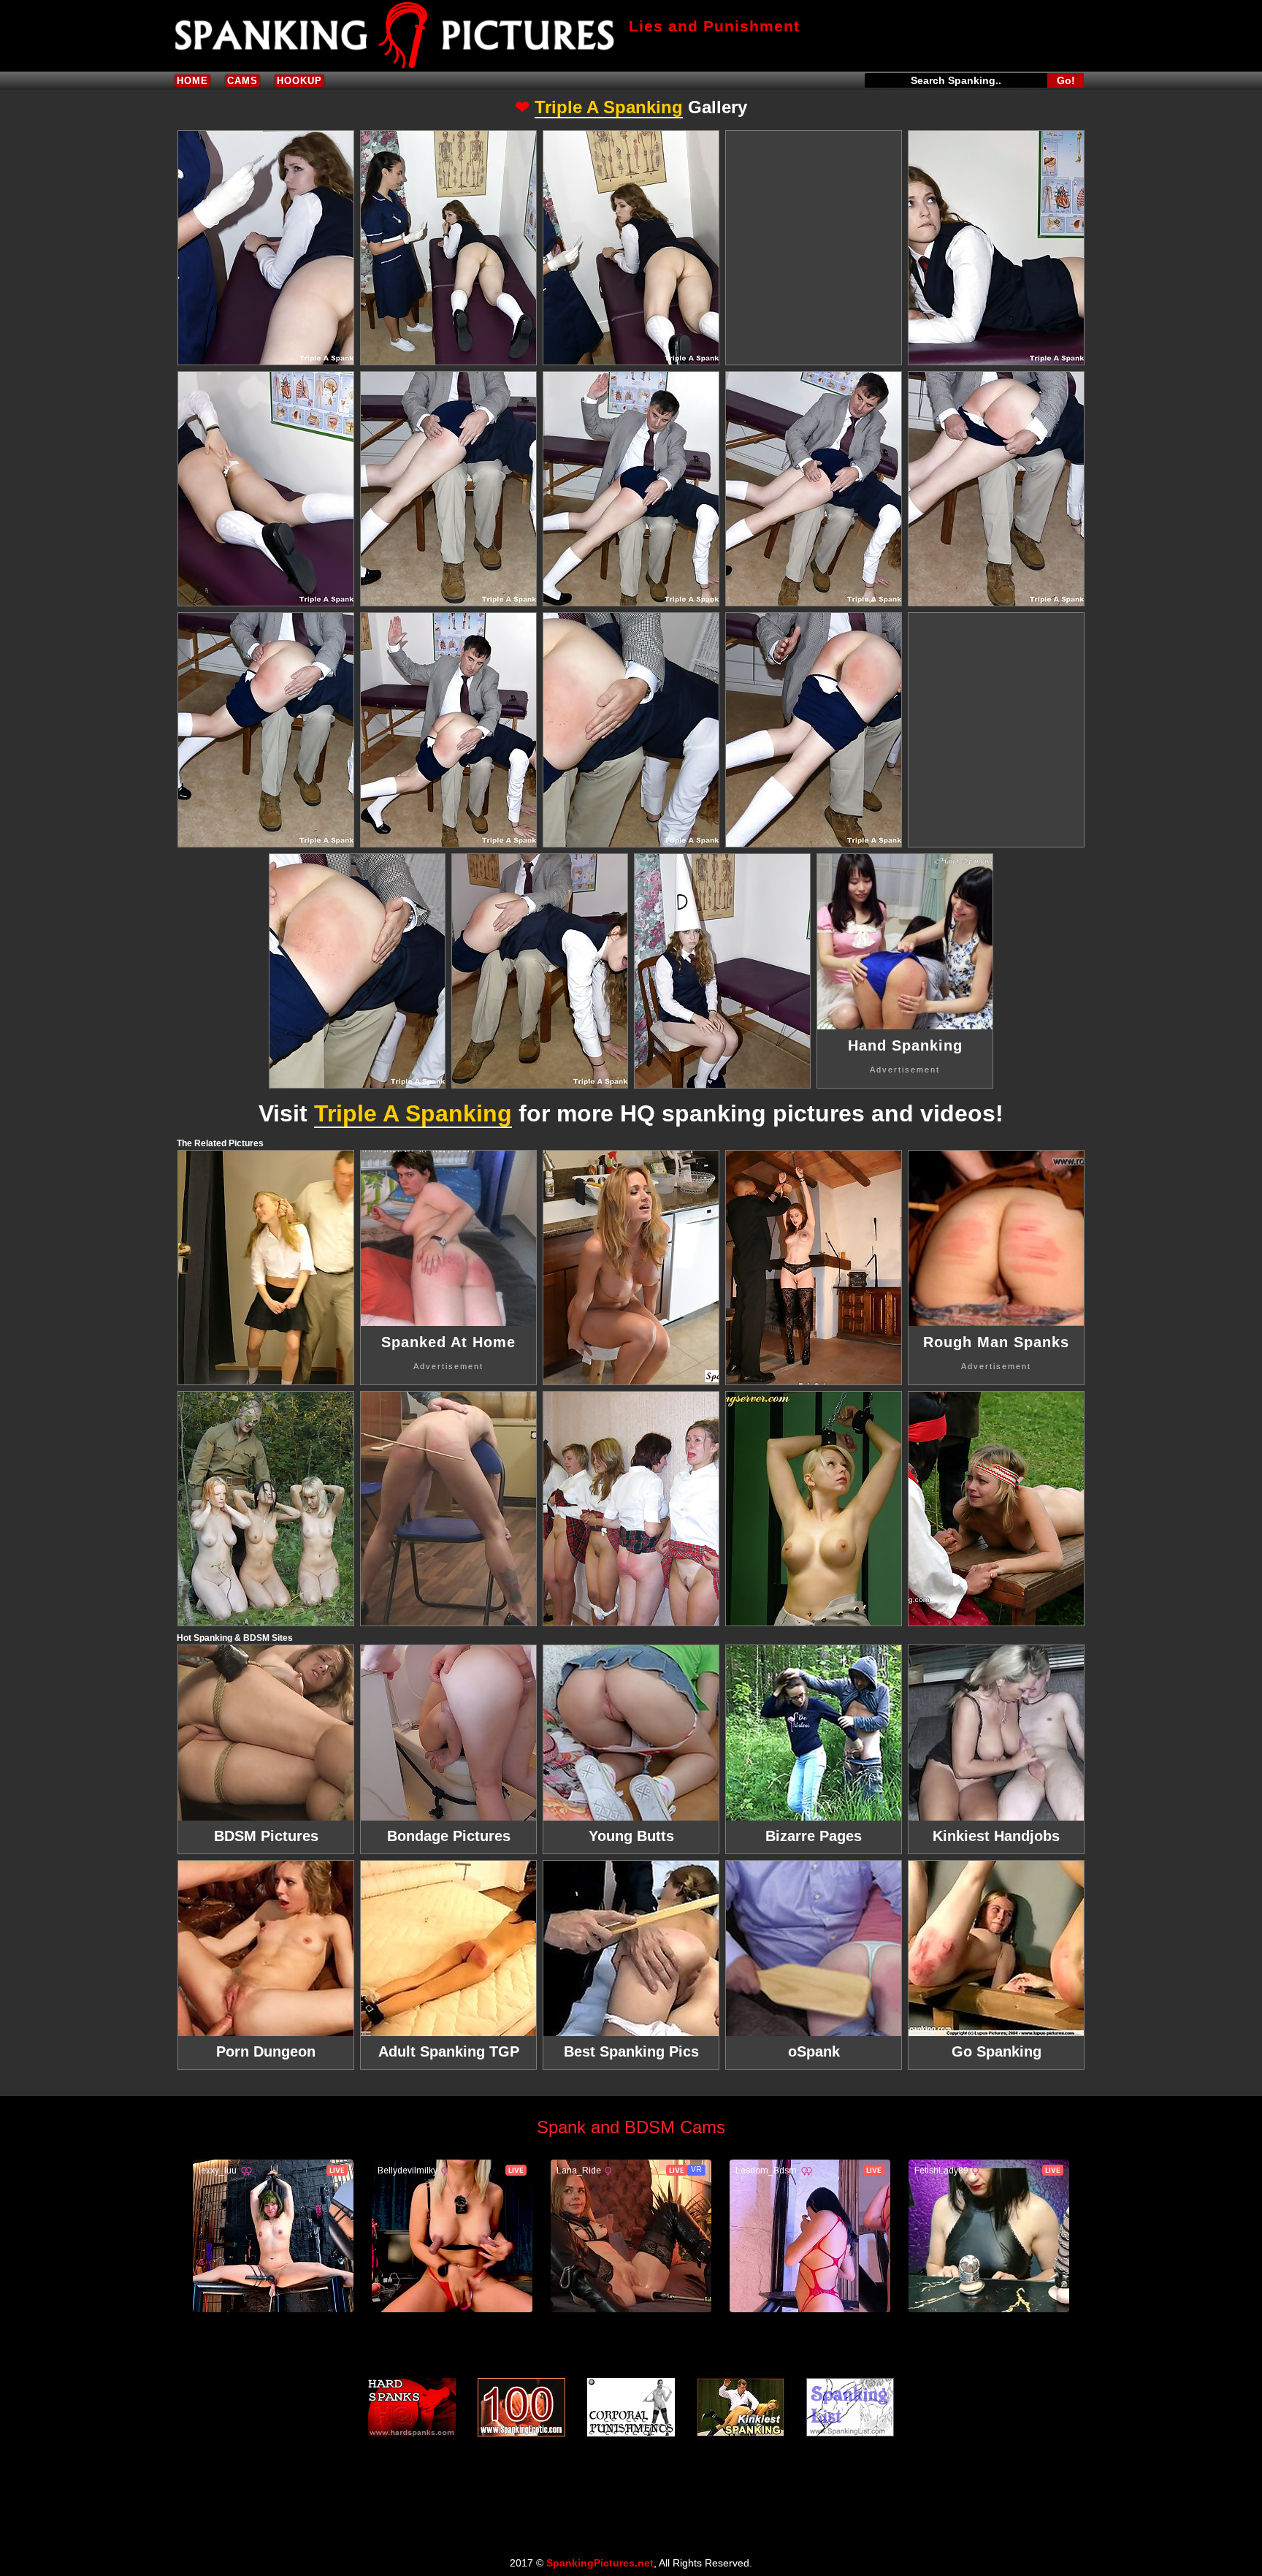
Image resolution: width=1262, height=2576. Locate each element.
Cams (242, 81)
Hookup (299, 81)
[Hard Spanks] (412, 2407)
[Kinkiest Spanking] (741, 2407)
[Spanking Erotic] (521, 2407)
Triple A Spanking (609, 107)
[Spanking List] (850, 2407)
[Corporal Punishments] (631, 2407)
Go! (1066, 80)
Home (192, 81)
